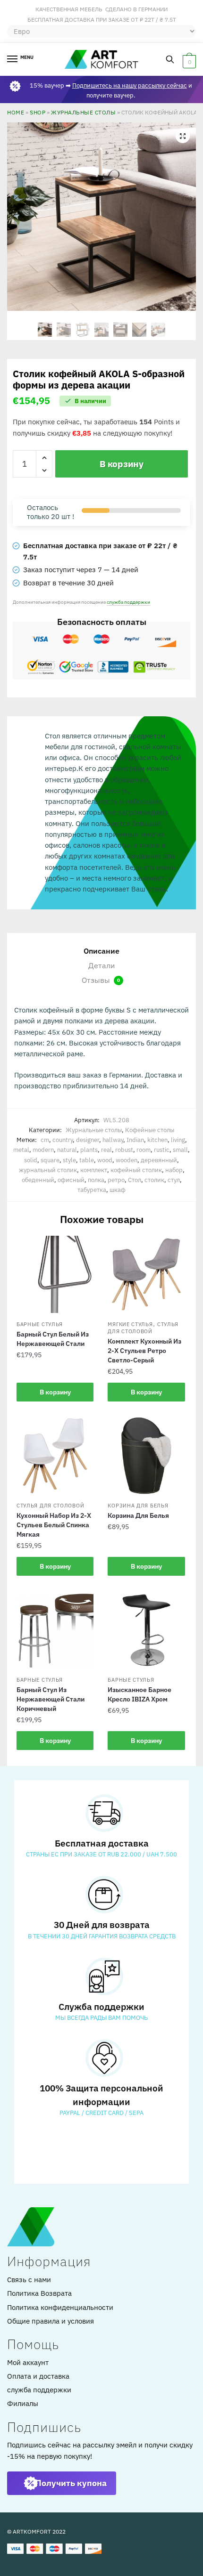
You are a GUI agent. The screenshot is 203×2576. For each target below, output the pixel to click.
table (87, 1160)
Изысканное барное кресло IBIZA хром (140, 1694)
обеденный (38, 1180)
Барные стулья (40, 1324)
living (178, 1140)
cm (45, 1140)
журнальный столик (48, 1170)
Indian (135, 1140)
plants (89, 1150)
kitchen (157, 1140)
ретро (116, 1180)
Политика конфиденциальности (60, 2307)
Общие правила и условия (51, 2321)
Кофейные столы (150, 1130)
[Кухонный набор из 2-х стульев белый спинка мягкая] (55, 1455)
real (106, 1150)
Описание (101, 951)
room (144, 1150)
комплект (94, 1170)
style (69, 1160)
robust (124, 1150)
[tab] (101, 951)
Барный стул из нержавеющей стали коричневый (51, 1699)
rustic (162, 1150)
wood (105, 1160)
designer (88, 1140)
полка (96, 1180)
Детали (101, 965)
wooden (127, 1160)
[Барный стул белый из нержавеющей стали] (55, 1274)
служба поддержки (128, 602)
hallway (113, 1140)
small (180, 1150)
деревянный (159, 1160)
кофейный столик (136, 1170)
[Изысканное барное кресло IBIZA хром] (146, 1630)
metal (21, 1150)
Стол (135, 1180)
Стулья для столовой (143, 1328)
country (63, 1140)
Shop (38, 112)
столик (154, 1180)
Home (16, 112)
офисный (71, 1180)
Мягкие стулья (130, 1324)
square (50, 1160)
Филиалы (23, 2403)
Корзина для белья (138, 1506)
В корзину (121, 464)
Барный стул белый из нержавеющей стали (53, 1339)
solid (31, 1160)
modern (43, 1150)
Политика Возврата (39, 2293)
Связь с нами (29, 2280)
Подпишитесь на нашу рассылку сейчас (130, 85)
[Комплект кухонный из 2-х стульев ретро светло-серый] (146, 1274)
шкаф (118, 1190)
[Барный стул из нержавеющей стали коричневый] (55, 1630)
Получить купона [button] (71, 2483)
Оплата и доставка (38, 2376)
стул (174, 1180)
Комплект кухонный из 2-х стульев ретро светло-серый (144, 1351)
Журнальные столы (83, 112)
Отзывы (101, 980)
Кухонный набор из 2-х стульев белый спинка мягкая (54, 1525)
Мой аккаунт (28, 2362)
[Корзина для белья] (146, 1455)
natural (67, 1150)
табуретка (92, 1190)
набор (174, 1170)
